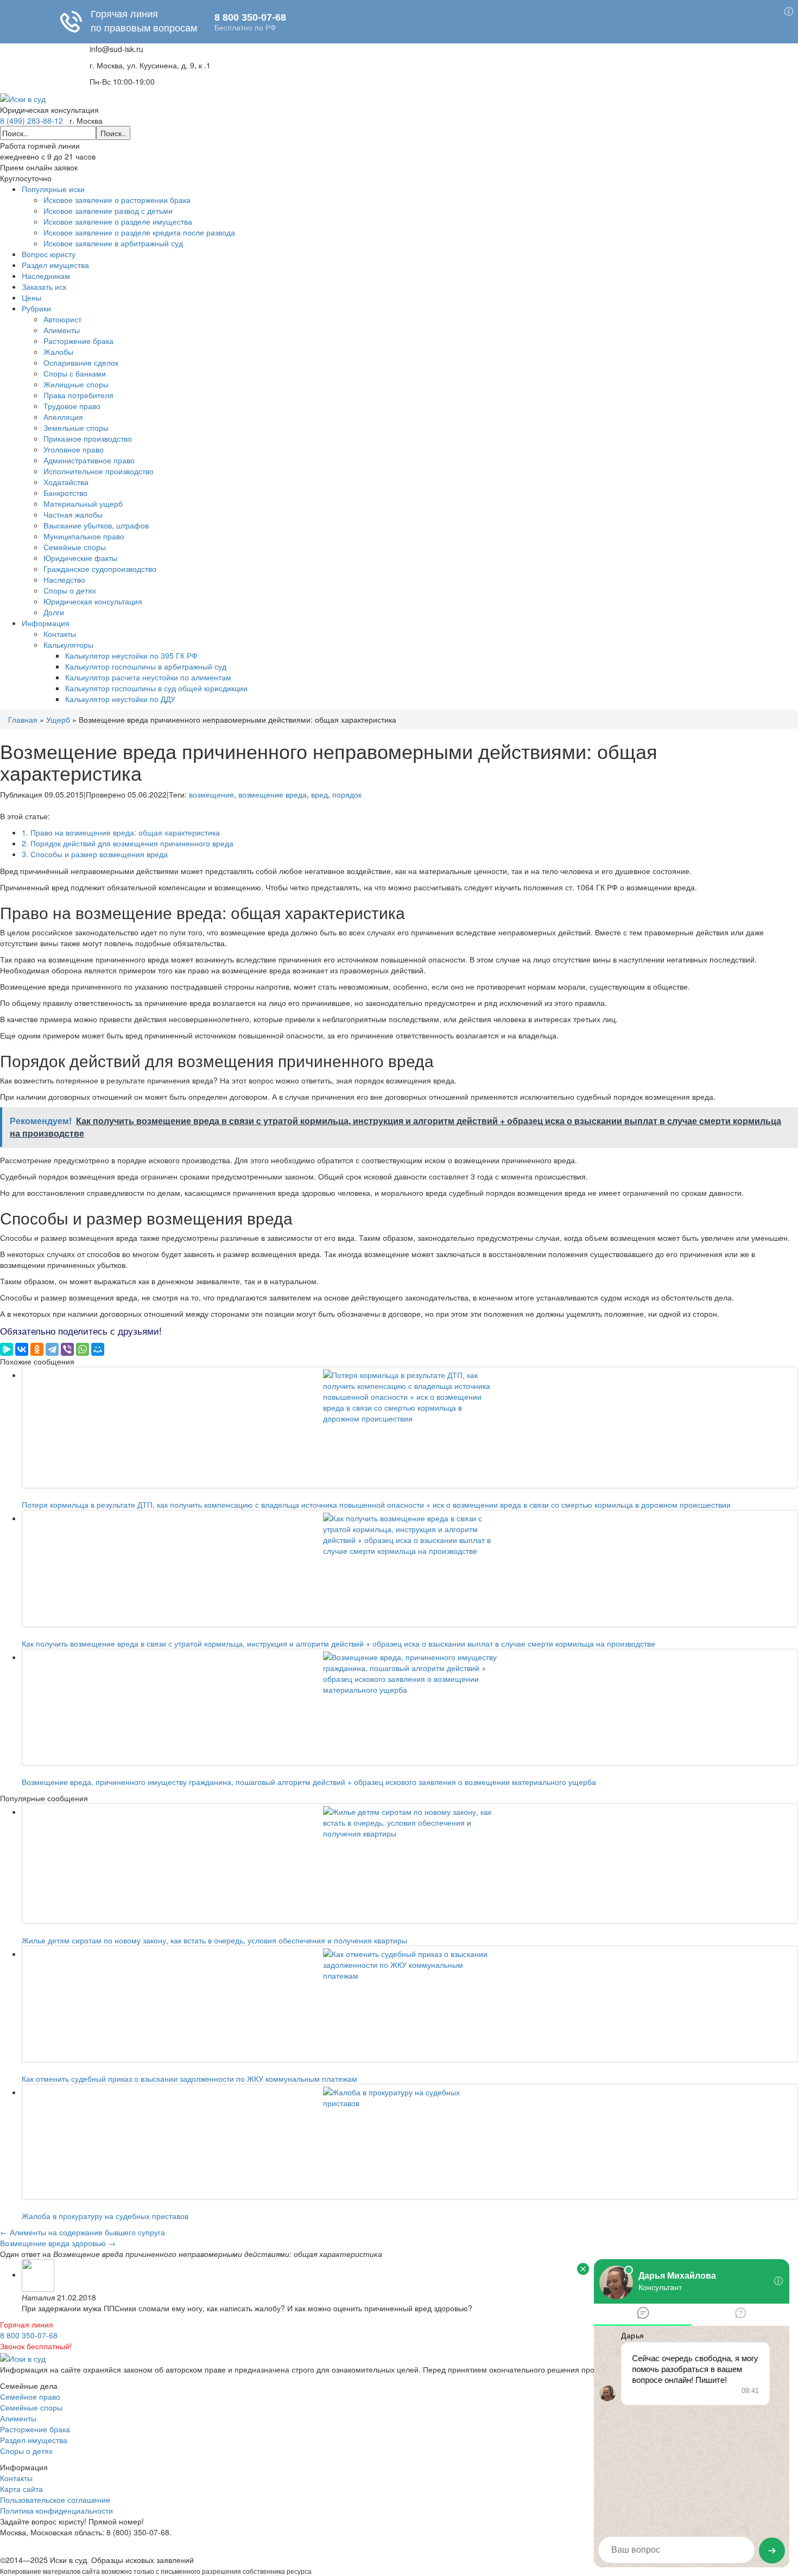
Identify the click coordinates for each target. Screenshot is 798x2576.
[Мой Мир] (98, 1349)
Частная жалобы (73, 514)
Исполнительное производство (99, 471)
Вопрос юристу (49, 254)
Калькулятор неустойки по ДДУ (120, 699)
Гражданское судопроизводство (100, 569)
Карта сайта (21, 2489)
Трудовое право (72, 406)
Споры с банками (75, 373)
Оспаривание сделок (81, 362)
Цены (31, 297)
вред (319, 794)
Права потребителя (78, 395)
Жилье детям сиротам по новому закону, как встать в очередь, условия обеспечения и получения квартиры (214, 1940)
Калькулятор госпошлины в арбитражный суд (146, 666)
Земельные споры (76, 428)
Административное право (89, 460)
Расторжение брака (78, 341)
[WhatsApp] (83, 1349)
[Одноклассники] (37, 1349)
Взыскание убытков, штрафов (96, 525)
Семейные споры (75, 547)
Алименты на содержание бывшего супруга (83, 2232)
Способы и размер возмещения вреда (95, 854)
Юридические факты (80, 558)
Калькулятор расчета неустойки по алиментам (148, 677)
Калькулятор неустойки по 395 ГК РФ (131, 655)
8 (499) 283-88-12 (31, 120)
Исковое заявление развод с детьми (108, 211)
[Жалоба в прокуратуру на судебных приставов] (410, 2142)
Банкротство (65, 493)
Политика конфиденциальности (56, 2510)
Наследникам (46, 276)
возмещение (211, 794)
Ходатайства (66, 482)
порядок (347, 794)
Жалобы (58, 352)
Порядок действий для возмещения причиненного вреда (128, 843)
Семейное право (30, 2396)
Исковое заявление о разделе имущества (118, 221)
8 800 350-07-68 (29, 2335)
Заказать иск (44, 286)
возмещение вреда (273, 794)
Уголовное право (74, 449)
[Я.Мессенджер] (7, 1349)
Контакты (60, 634)
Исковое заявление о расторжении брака (117, 200)
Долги (54, 612)
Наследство (64, 579)
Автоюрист (62, 319)
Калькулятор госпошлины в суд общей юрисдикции (156, 688)
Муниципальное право (84, 536)
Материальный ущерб (83, 503)
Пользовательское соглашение (55, 2500)
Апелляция (63, 417)
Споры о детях (70, 590)
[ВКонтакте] (22, 1349)
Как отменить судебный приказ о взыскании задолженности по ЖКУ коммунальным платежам (189, 2078)
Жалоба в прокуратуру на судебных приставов (105, 2216)
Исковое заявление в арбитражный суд (113, 243)
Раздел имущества (55, 265)
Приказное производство (88, 438)
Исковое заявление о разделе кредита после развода (139, 232)
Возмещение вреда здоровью (58, 2243)
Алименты (62, 330)
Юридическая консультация (93, 601)
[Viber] (67, 1349)
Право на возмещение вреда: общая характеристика (121, 832)
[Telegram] (52, 1349)
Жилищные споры (76, 384)
